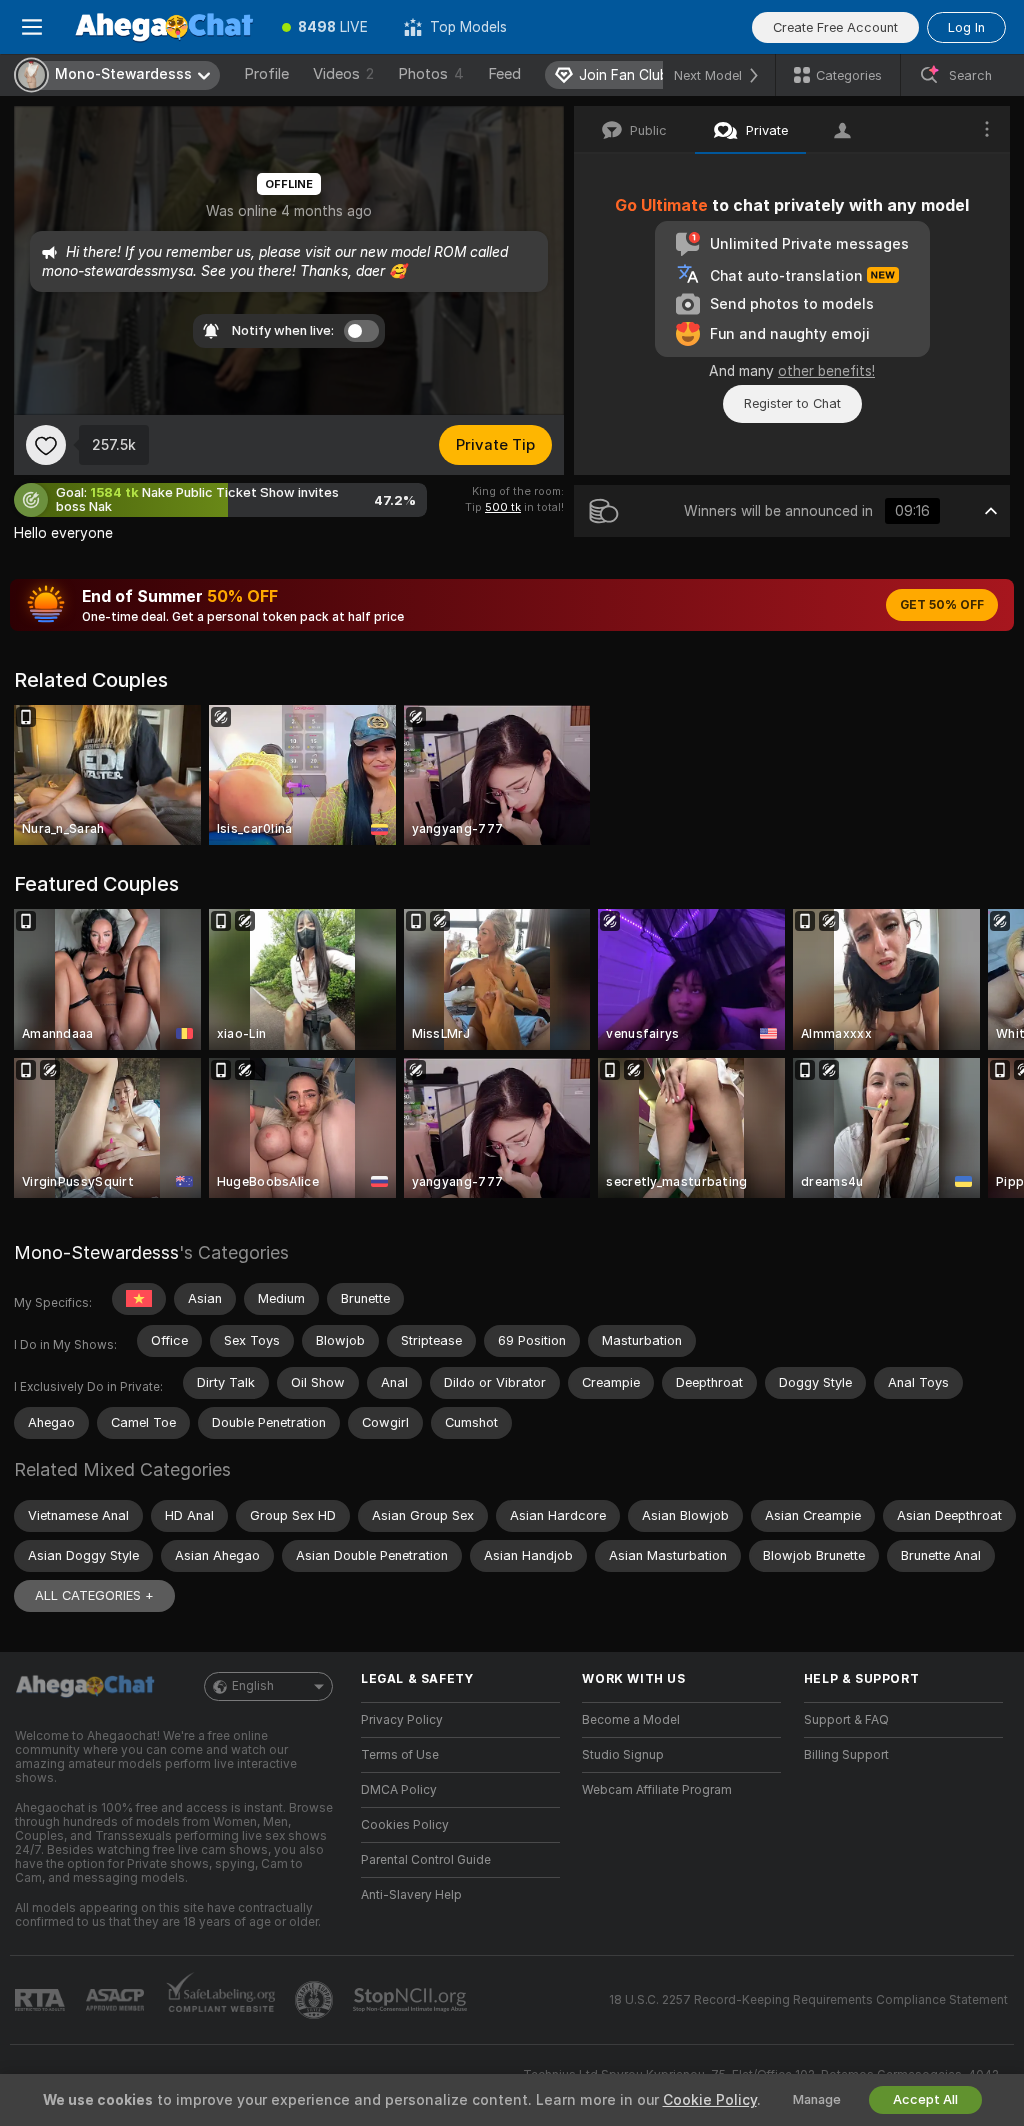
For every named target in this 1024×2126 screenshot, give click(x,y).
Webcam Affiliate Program (657, 1790)
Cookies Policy (405, 1825)
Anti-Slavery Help (411, 1895)
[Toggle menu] (32, 27)
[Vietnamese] (139, 1299)
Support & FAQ (846, 1720)
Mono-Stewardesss (96, 1252)
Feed (504, 74)
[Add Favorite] (46, 445)
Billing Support (846, 1755)
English (253, 1686)
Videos (343, 74)
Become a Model (631, 1720)
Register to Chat (792, 403)
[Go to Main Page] (164, 27)
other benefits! (826, 371)
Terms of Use (400, 1755)
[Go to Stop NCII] (412, 2000)
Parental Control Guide (426, 1860)
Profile (266, 74)
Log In (966, 27)
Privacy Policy (402, 1720)
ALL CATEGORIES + (94, 1595)
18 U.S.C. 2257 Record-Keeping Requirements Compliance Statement (808, 2000)
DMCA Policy (399, 1790)
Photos (431, 74)
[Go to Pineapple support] (316, 2000)
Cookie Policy (710, 2100)
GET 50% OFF (942, 605)
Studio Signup (623, 1755)
